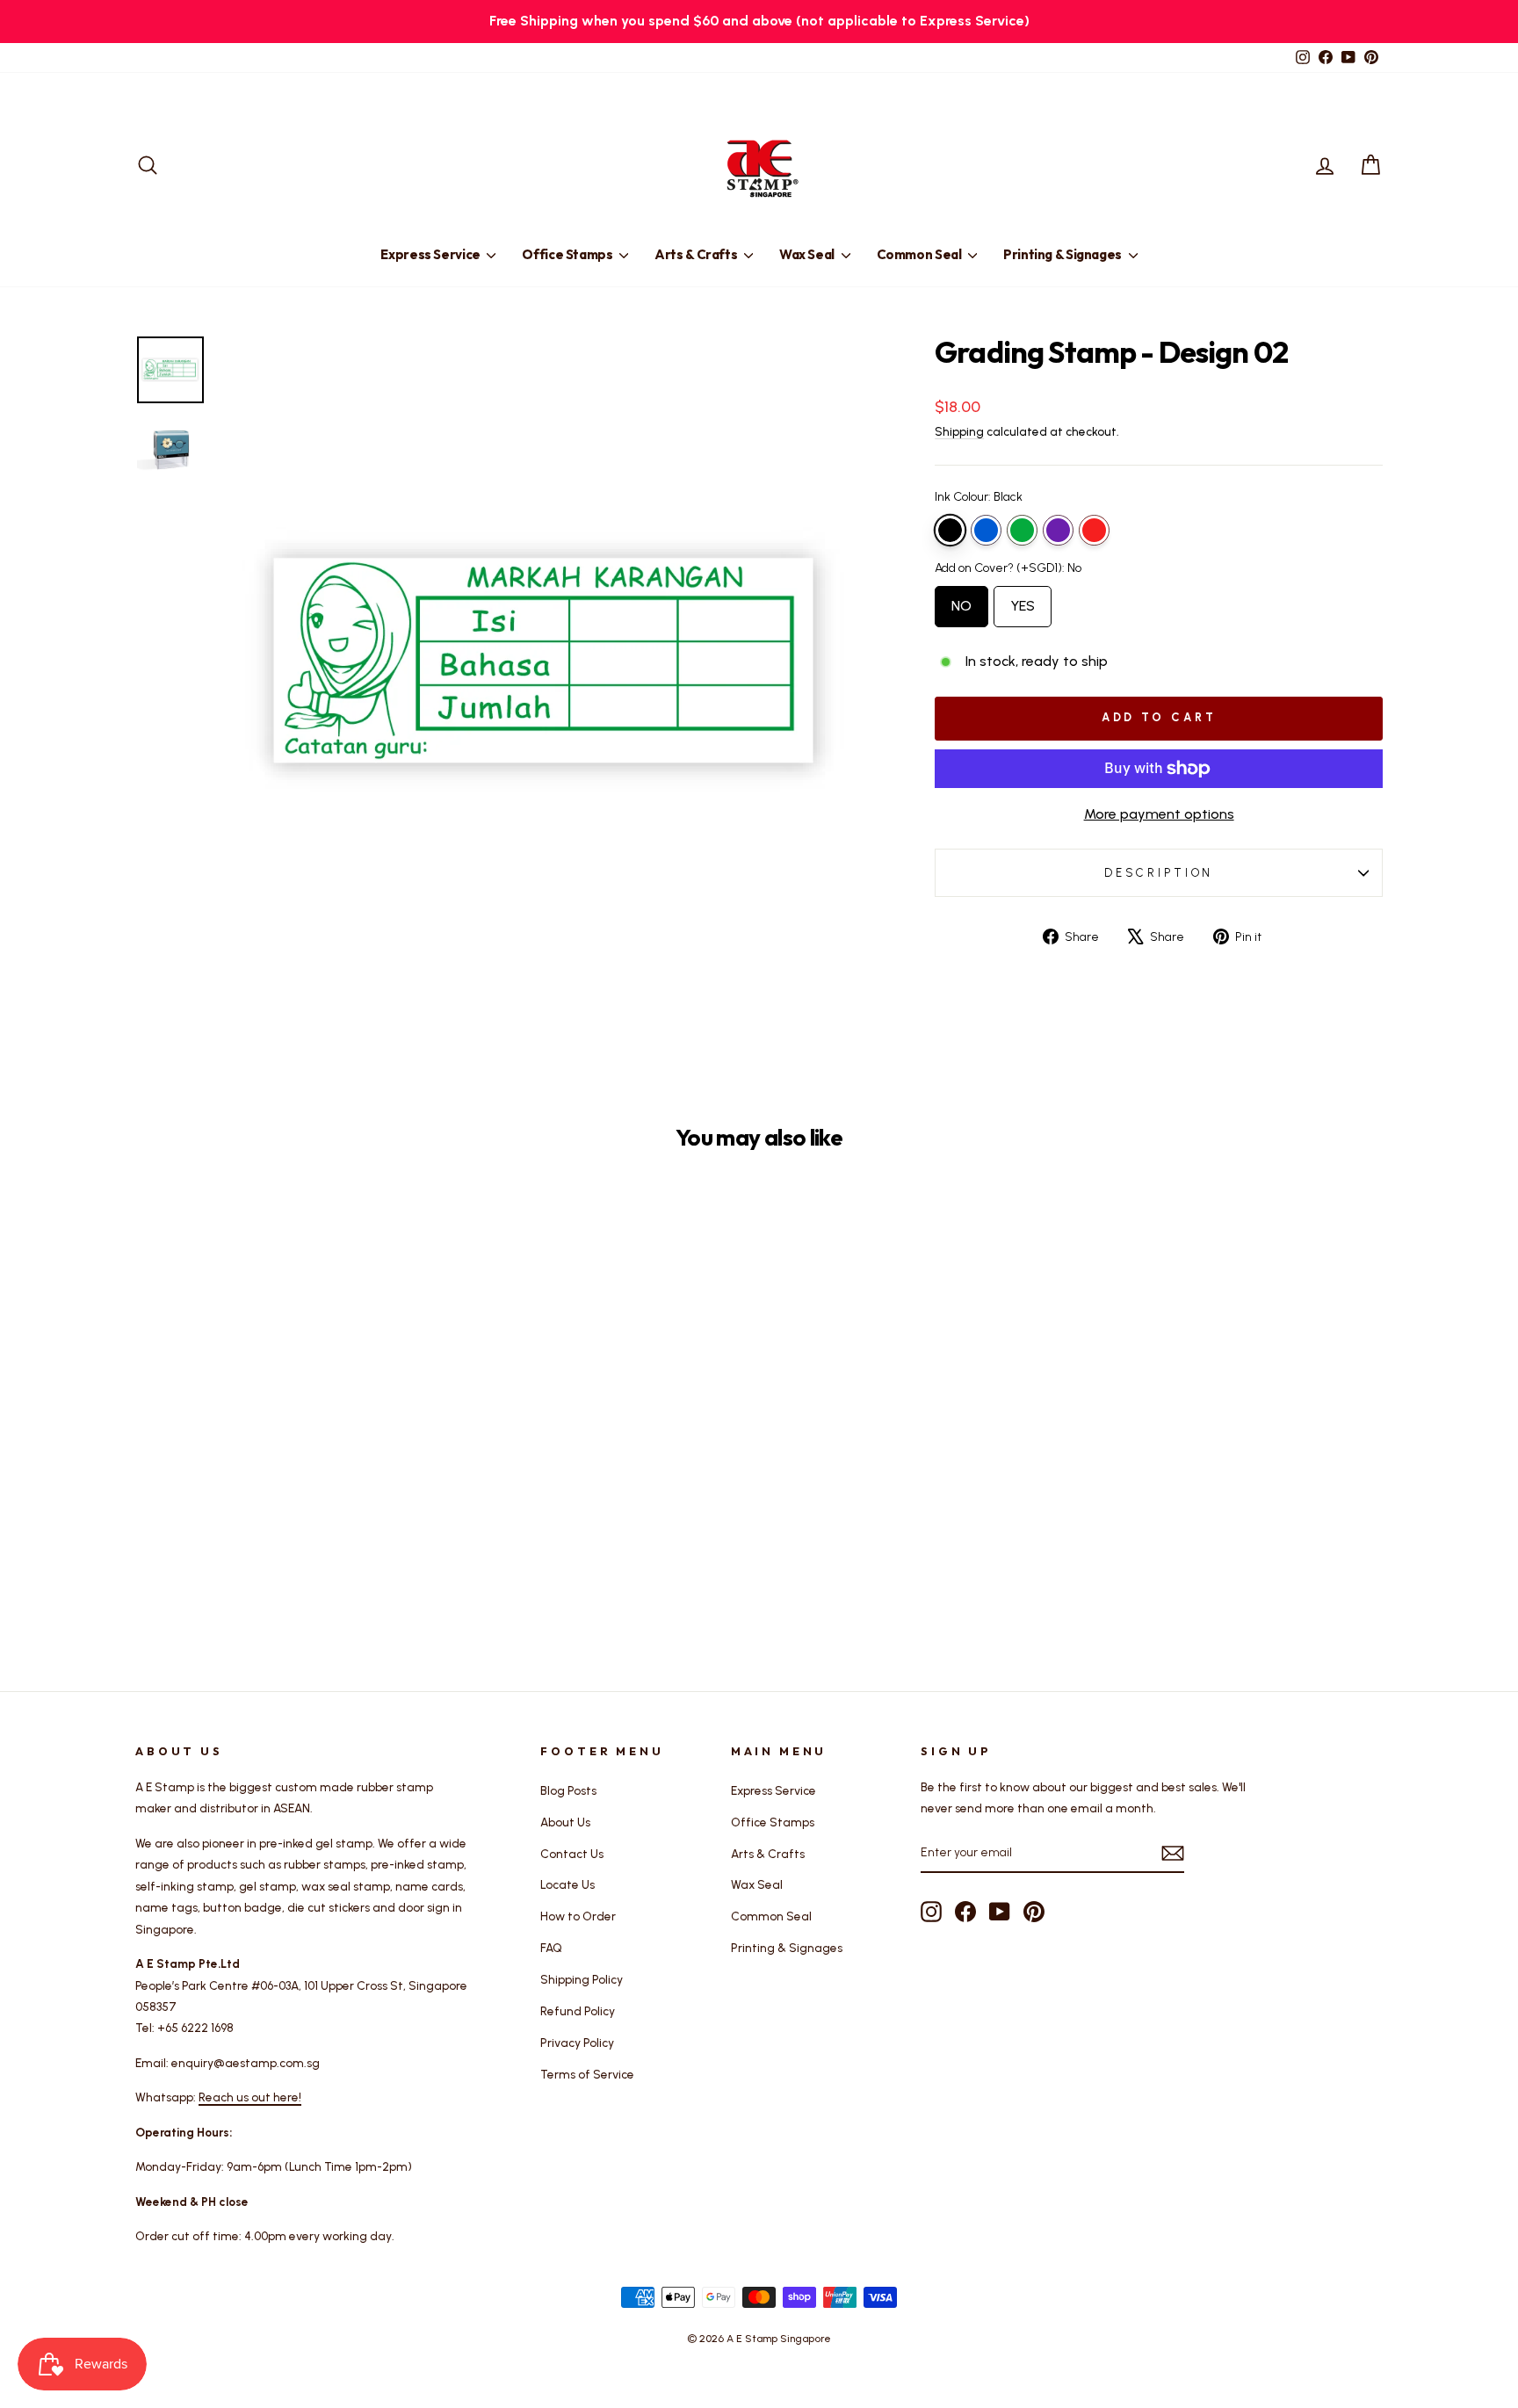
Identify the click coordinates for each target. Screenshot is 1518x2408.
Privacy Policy (577, 2043)
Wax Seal (808, 254)
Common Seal (921, 254)
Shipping (959, 431)
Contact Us (572, 1854)
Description (1159, 873)
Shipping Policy (582, 1979)
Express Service (431, 254)
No (961, 600)
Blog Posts (568, 1790)
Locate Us (567, 1884)
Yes (1023, 600)
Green (1022, 530)
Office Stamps (568, 254)
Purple (1058, 530)
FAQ (551, 1948)
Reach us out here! (250, 2097)
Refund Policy (578, 2011)
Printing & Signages (1064, 254)
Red (1094, 530)
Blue (986, 530)
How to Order (578, 1916)
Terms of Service (587, 2074)
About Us (565, 1822)
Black (950, 530)
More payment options (1159, 814)
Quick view (284, 1471)
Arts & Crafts (697, 254)
